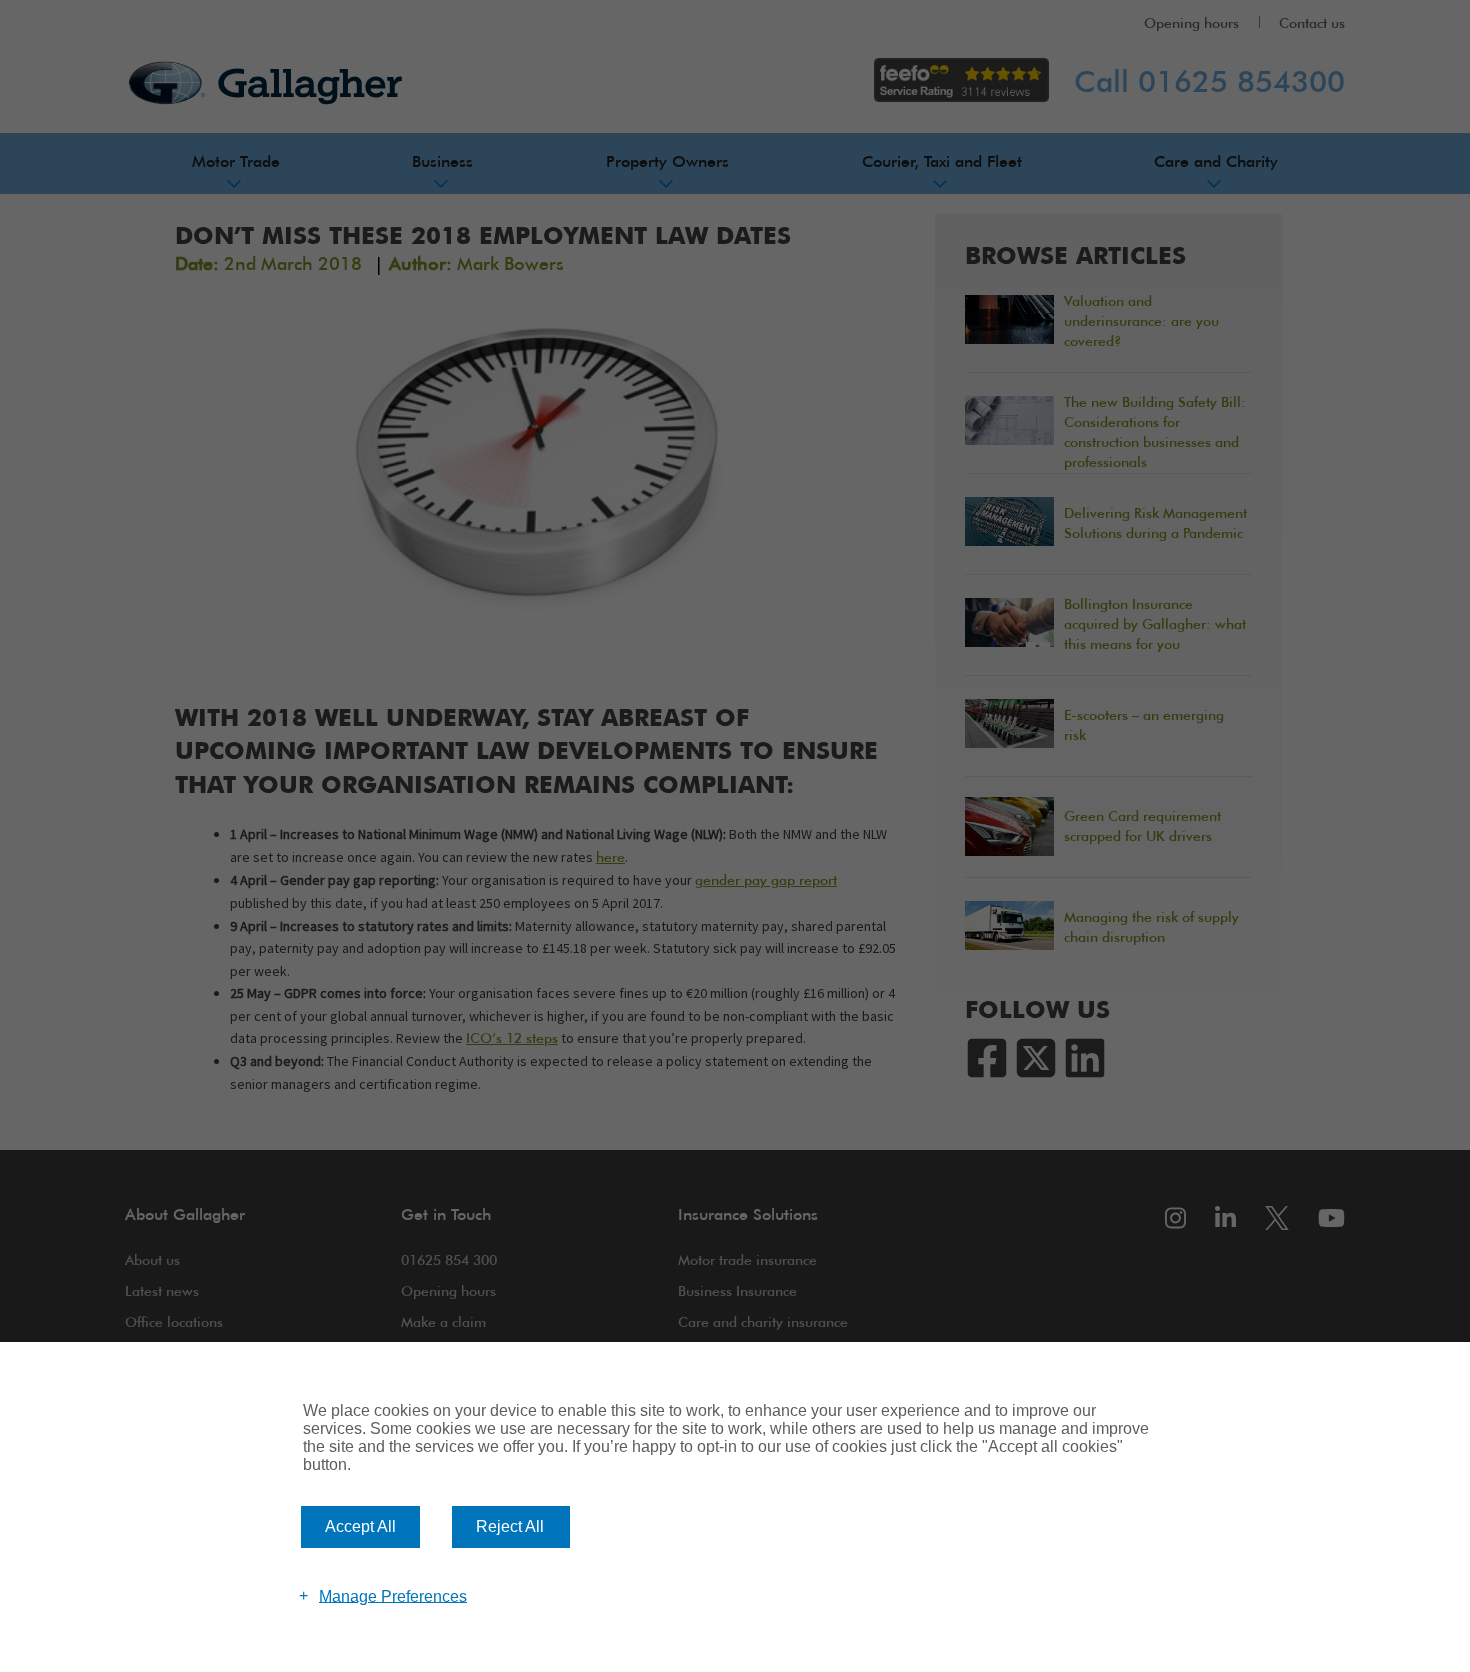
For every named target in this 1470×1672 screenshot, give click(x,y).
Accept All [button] (360, 1526)
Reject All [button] (510, 1526)
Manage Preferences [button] (393, 1595)
